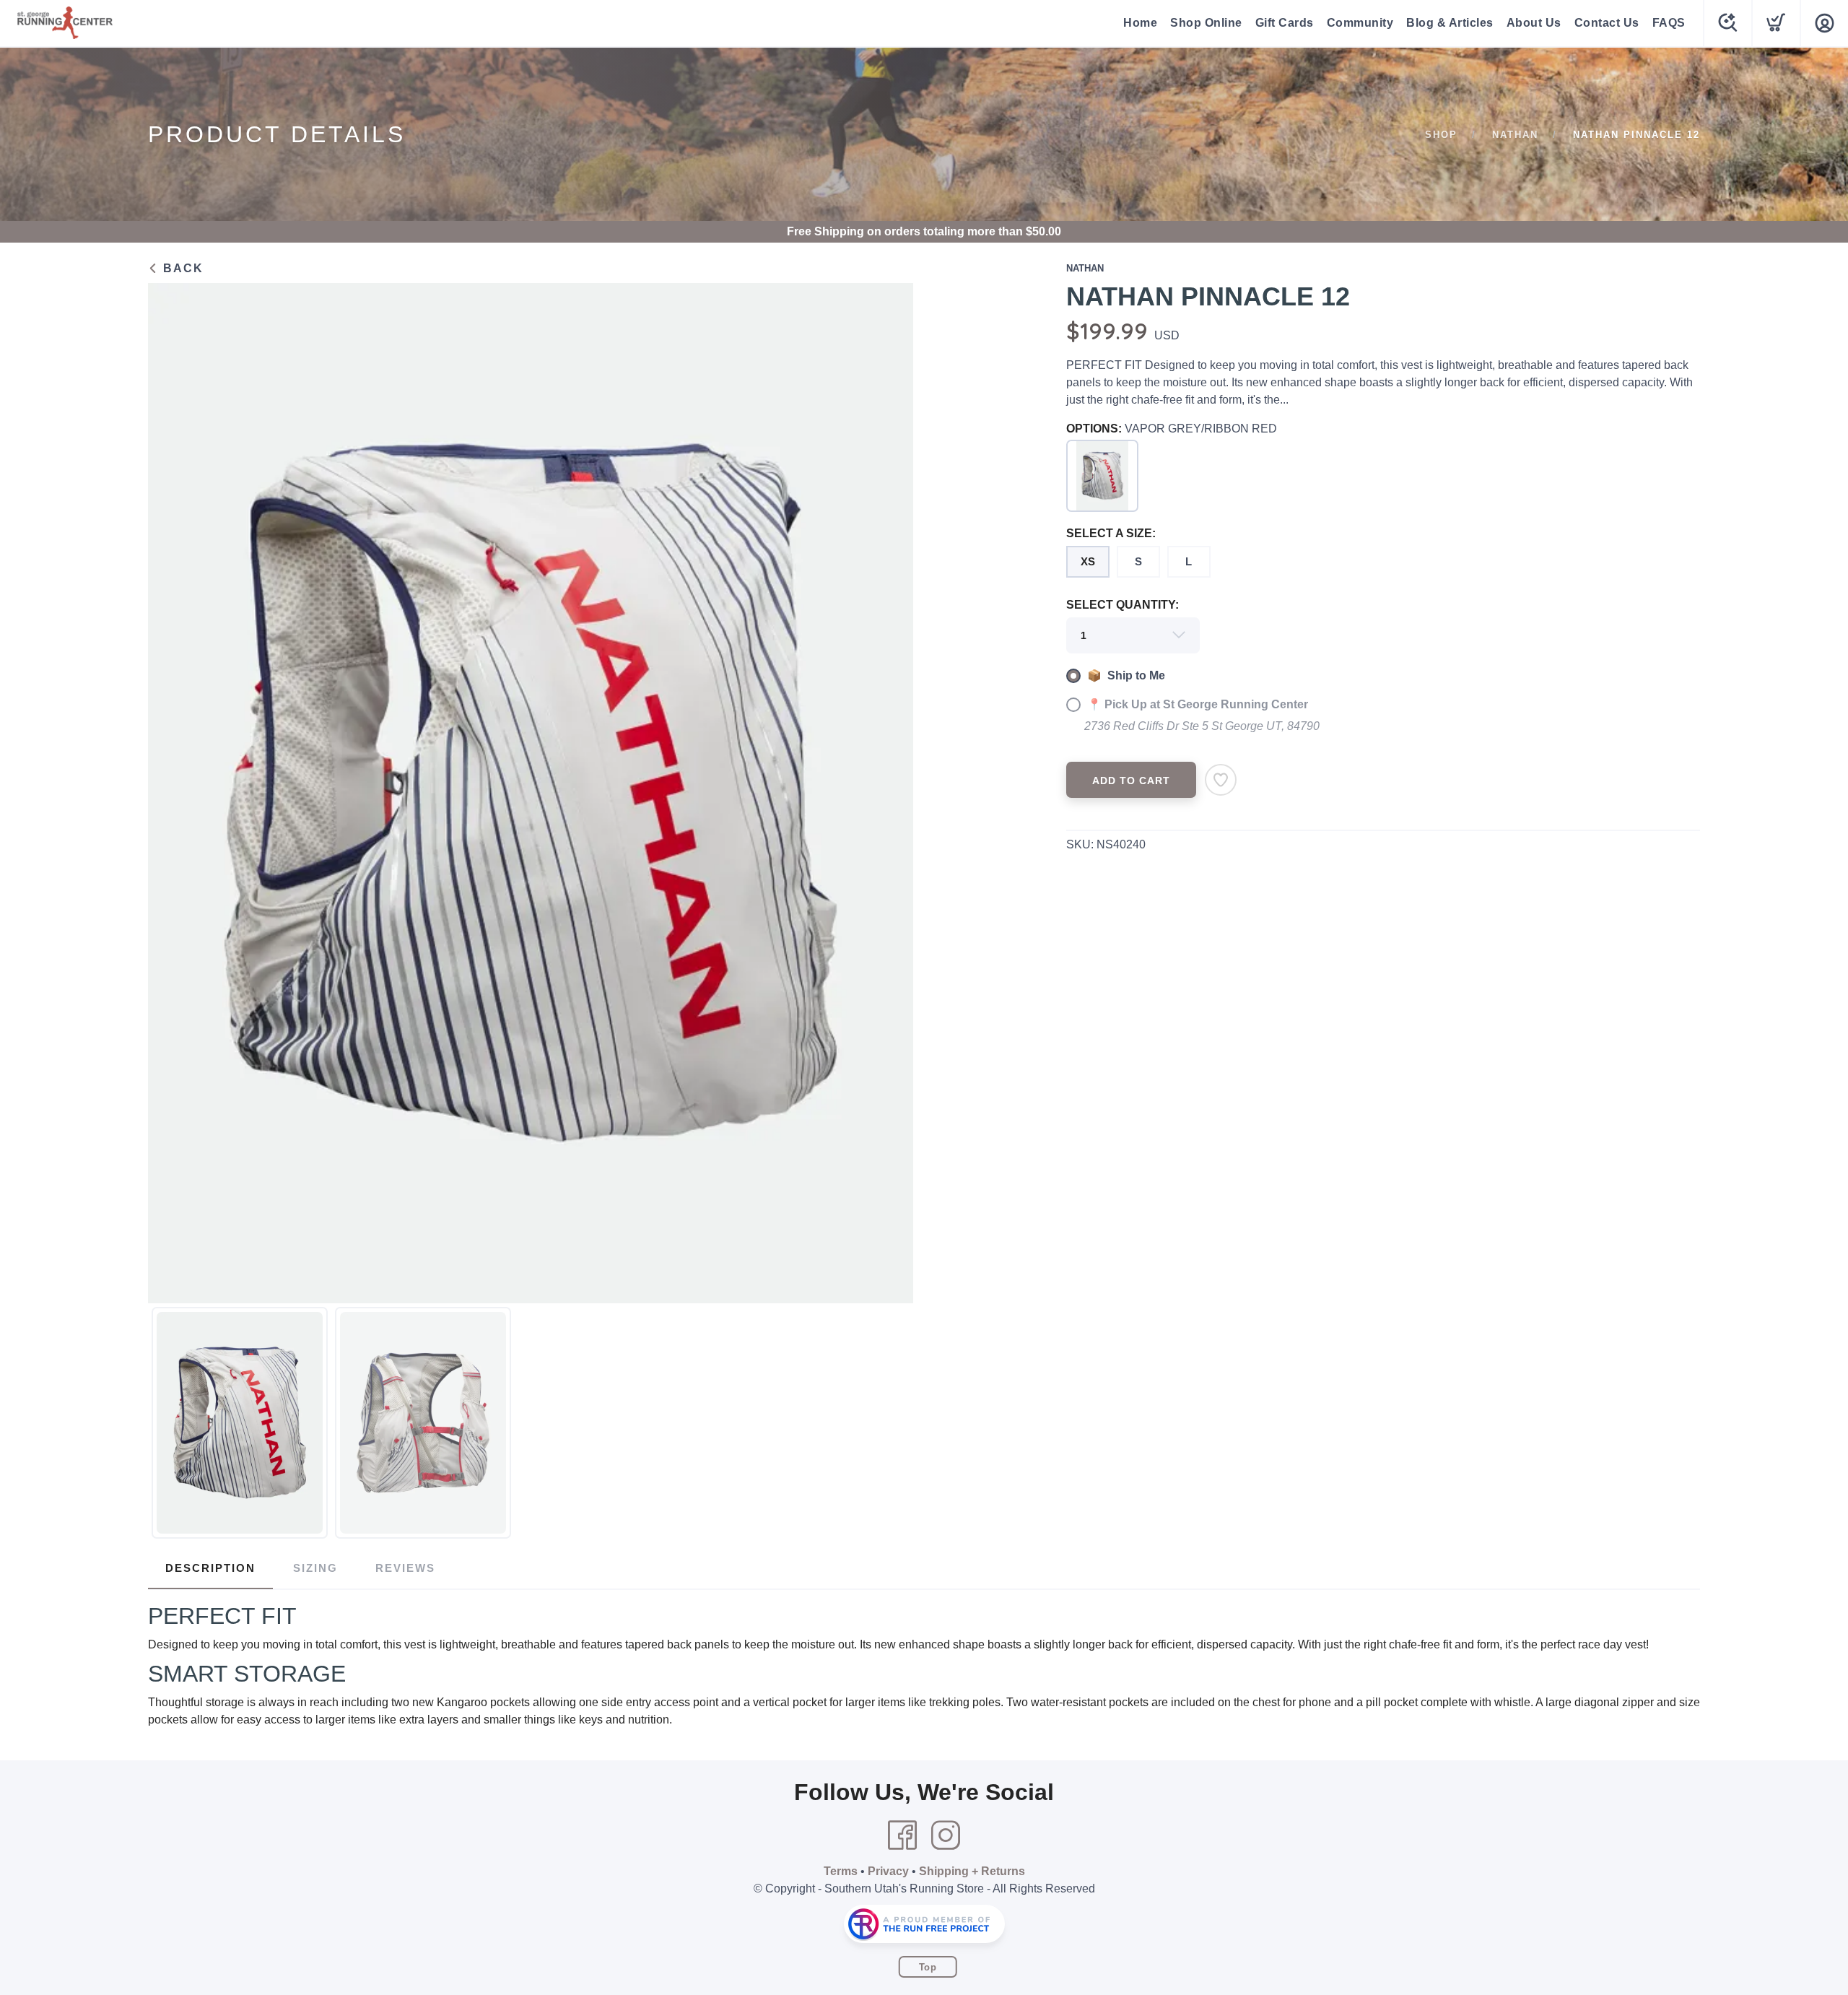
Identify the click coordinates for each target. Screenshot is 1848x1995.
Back (181, 268)
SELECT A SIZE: (1111, 533)
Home (1140, 23)
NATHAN (1515, 135)
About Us (1534, 23)
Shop (1441, 135)
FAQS (1669, 23)
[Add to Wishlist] (1221, 780)
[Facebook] (902, 1835)
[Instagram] (946, 1835)
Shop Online (1206, 23)
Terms (841, 1871)
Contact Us (1607, 23)
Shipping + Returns (972, 1871)
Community (1360, 23)
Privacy (888, 1871)
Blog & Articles (1450, 23)
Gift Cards (1285, 23)
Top (928, 1967)
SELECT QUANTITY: (1123, 605)
